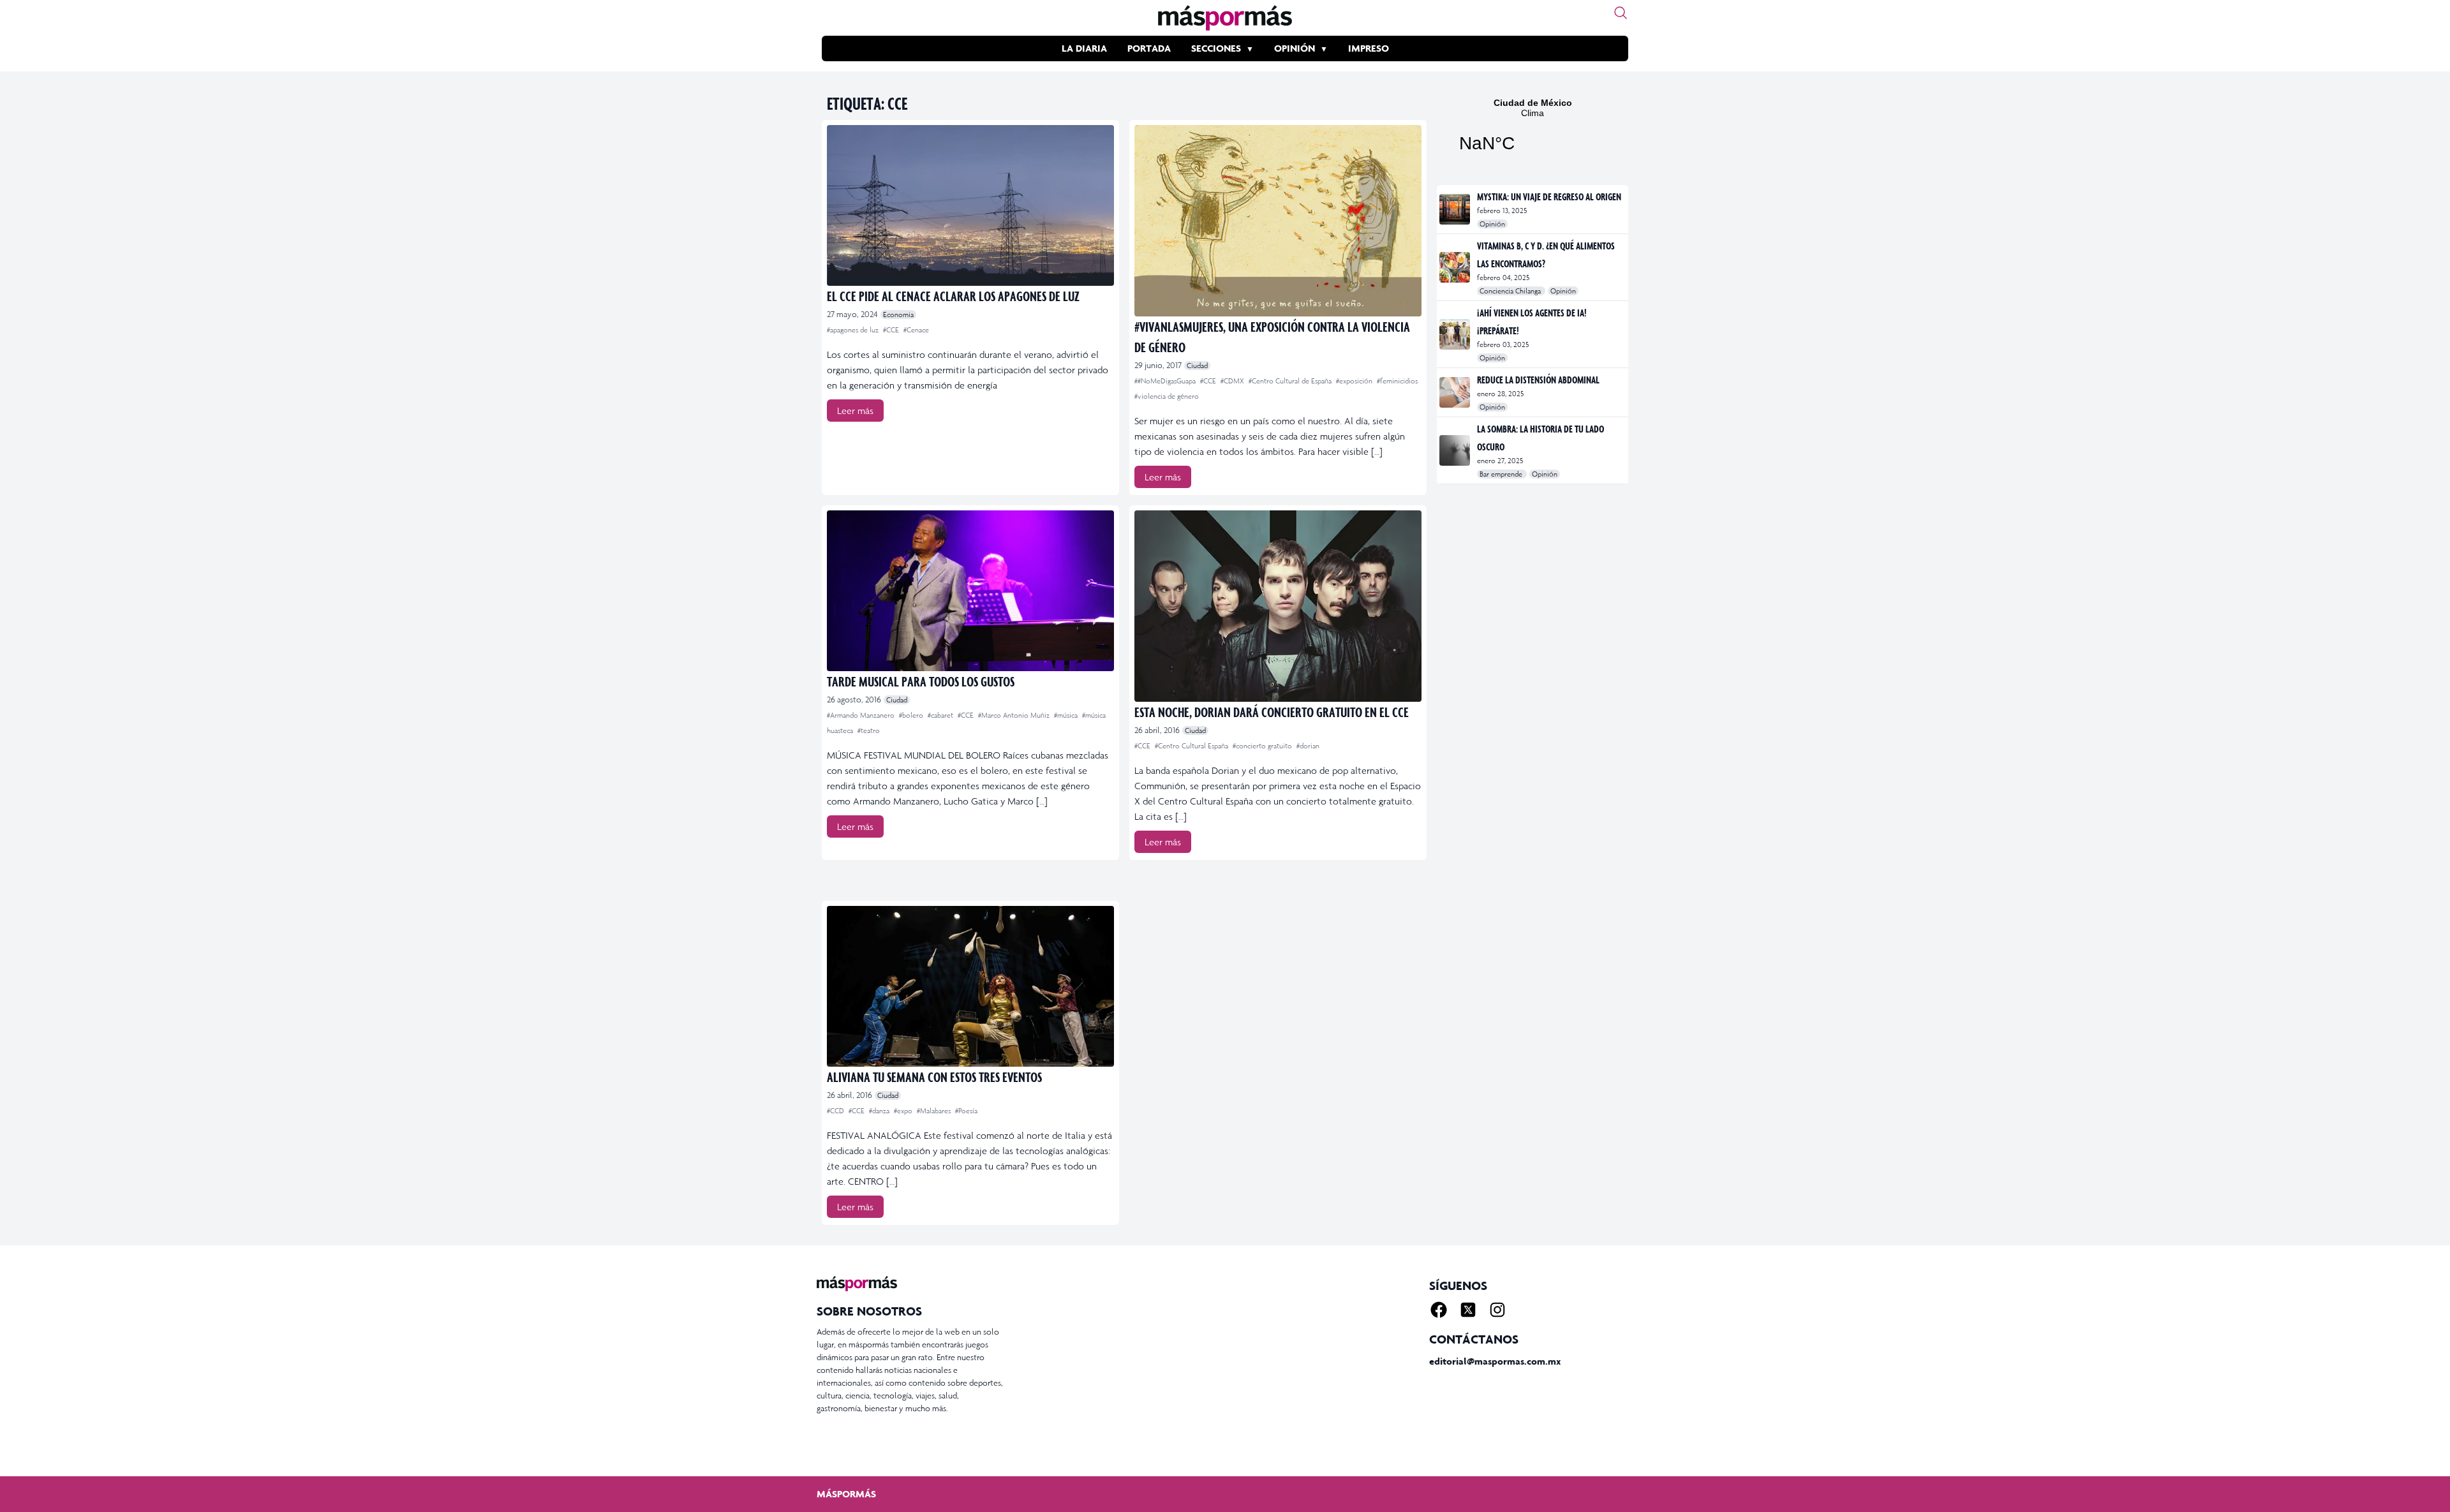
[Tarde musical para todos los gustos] (970, 591)
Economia (898, 315)
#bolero (912, 715)
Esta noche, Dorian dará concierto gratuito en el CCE (1272, 712)
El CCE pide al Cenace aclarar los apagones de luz (953, 296)
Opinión (1295, 48)
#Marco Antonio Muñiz (1015, 715)
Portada (1149, 48)
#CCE (892, 330)
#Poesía (966, 1111)
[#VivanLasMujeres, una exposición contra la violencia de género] (1278, 221)
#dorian (1308, 746)
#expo (904, 1111)
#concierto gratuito (1263, 746)
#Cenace (916, 330)
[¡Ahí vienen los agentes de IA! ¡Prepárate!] (1456, 334)
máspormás (846, 1494)
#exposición (1355, 381)
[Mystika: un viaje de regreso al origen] (1456, 209)
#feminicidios (1397, 381)
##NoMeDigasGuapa (1166, 381)
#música (1067, 715)
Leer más (855, 411)
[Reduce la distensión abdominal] (1456, 392)
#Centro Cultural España (1192, 746)
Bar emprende (1502, 474)
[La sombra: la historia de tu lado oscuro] (1456, 450)
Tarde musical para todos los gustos (921, 681)
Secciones (1216, 48)
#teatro (869, 730)
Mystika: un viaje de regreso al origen (1549, 196)
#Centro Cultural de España (1291, 381)
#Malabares (935, 1111)
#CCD (836, 1111)
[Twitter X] (1468, 1310)
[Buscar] (1621, 13)
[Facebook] (1439, 1310)
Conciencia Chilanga (1511, 291)
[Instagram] (1497, 1310)
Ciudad (1197, 366)
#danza (880, 1111)
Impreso (1369, 48)
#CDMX (1233, 381)
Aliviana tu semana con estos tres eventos (934, 1077)
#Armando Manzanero (862, 715)
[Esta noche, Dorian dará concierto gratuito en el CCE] (1278, 606)
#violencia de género (1167, 396)
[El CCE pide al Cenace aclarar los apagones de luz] (970, 205)
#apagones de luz (854, 330)
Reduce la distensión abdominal (1538, 380)
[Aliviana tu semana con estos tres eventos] (970, 986)
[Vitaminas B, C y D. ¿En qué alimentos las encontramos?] (1456, 267)
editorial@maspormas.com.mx (1495, 1361)
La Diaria (1084, 48)
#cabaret (941, 715)
